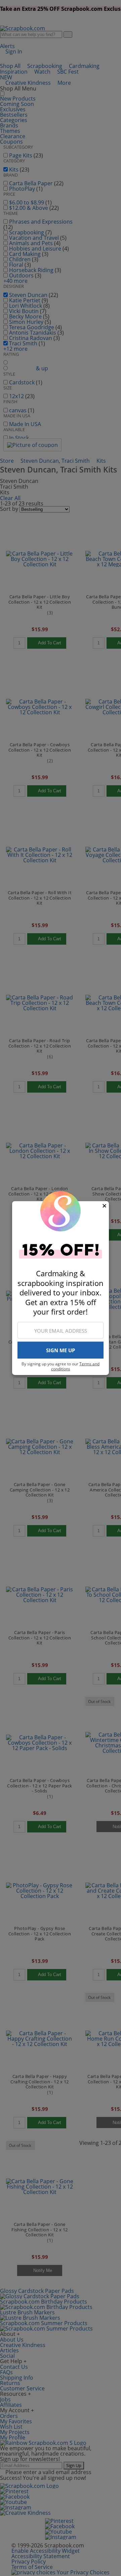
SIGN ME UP (61, 1350)
